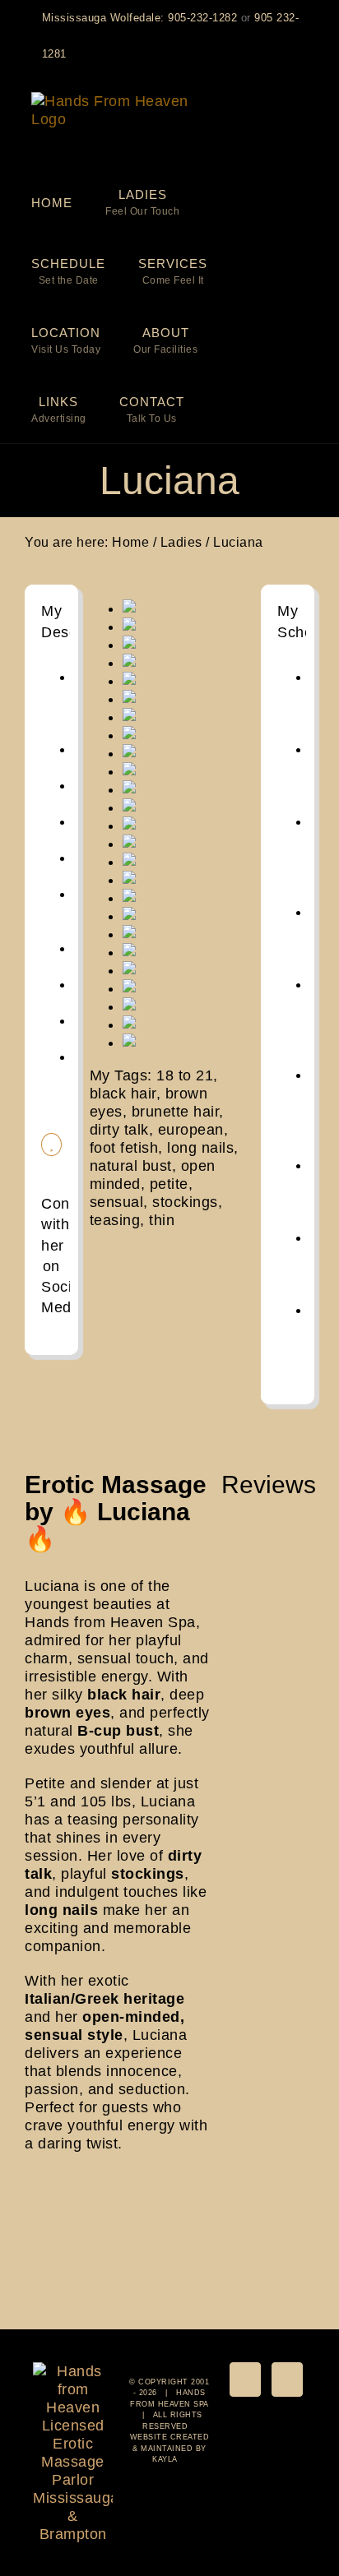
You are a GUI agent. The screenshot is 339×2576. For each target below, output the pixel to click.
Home (130, 542)
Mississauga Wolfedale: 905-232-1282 (140, 18)
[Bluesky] (246, 2379)
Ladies (181, 542)
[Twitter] (288, 2379)
